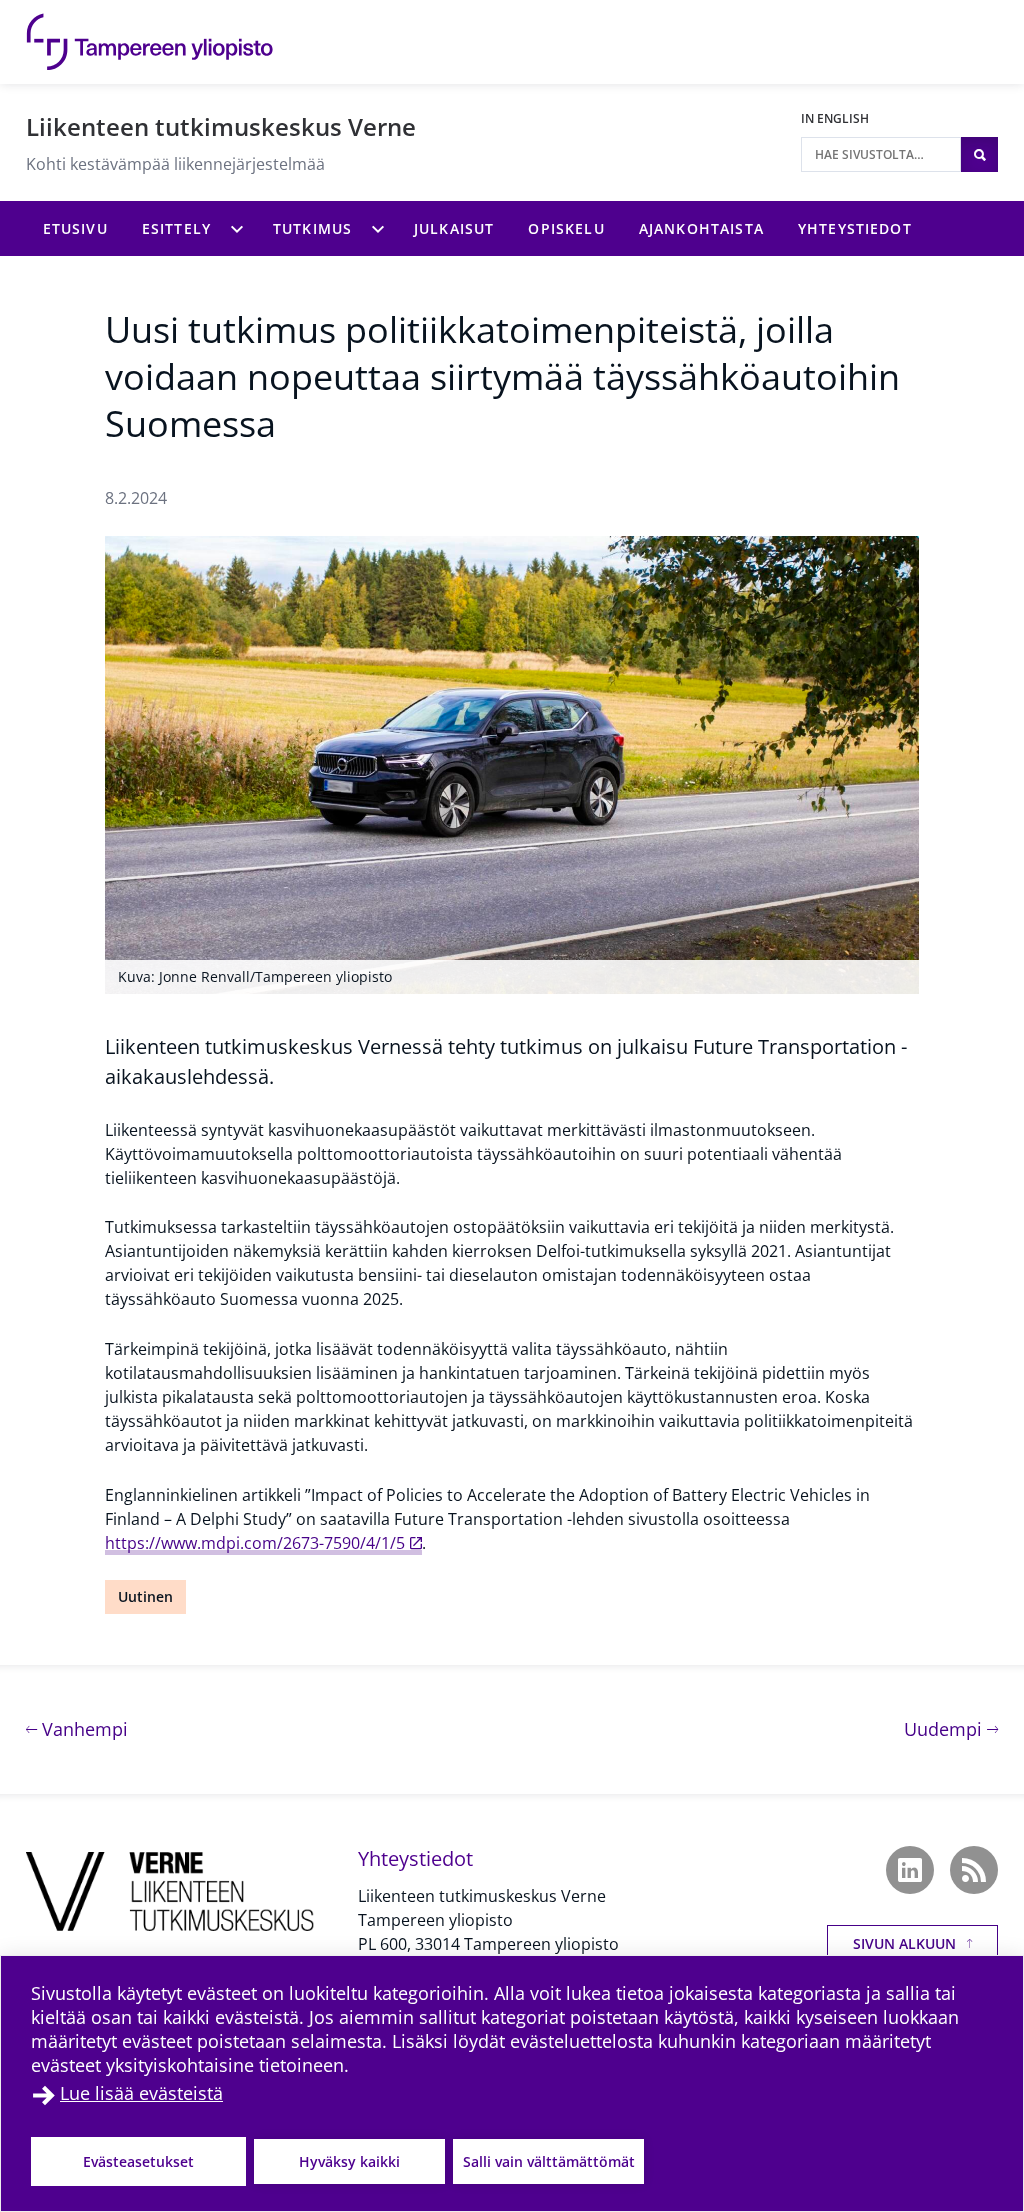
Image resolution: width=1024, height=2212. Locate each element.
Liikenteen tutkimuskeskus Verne (221, 126)
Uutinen (145, 1596)
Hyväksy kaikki (349, 2161)
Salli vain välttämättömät (549, 2161)
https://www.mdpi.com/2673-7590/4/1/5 (255, 1543)
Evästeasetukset (138, 2161)
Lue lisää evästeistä (141, 2093)
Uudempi (951, 1728)
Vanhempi (82, 1728)
